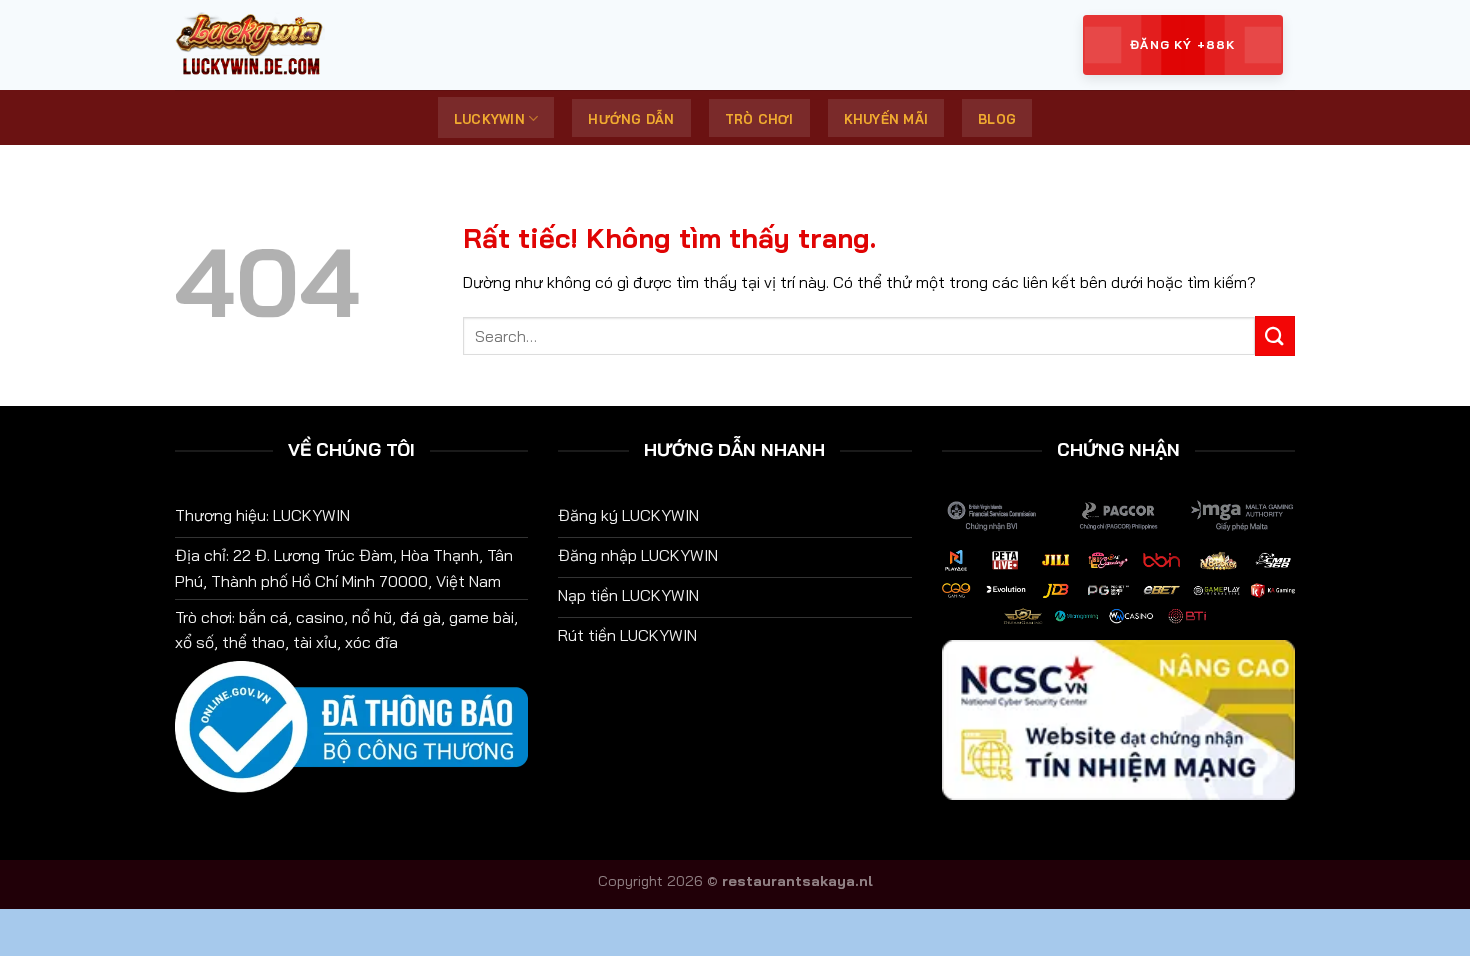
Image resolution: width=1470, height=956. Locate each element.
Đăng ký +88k (1182, 44)
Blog (997, 119)
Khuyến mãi (886, 119)
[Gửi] (1275, 335)
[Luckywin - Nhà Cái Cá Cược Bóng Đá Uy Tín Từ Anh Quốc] (275, 45)
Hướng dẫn (631, 119)
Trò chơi (759, 119)
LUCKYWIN (489, 119)
